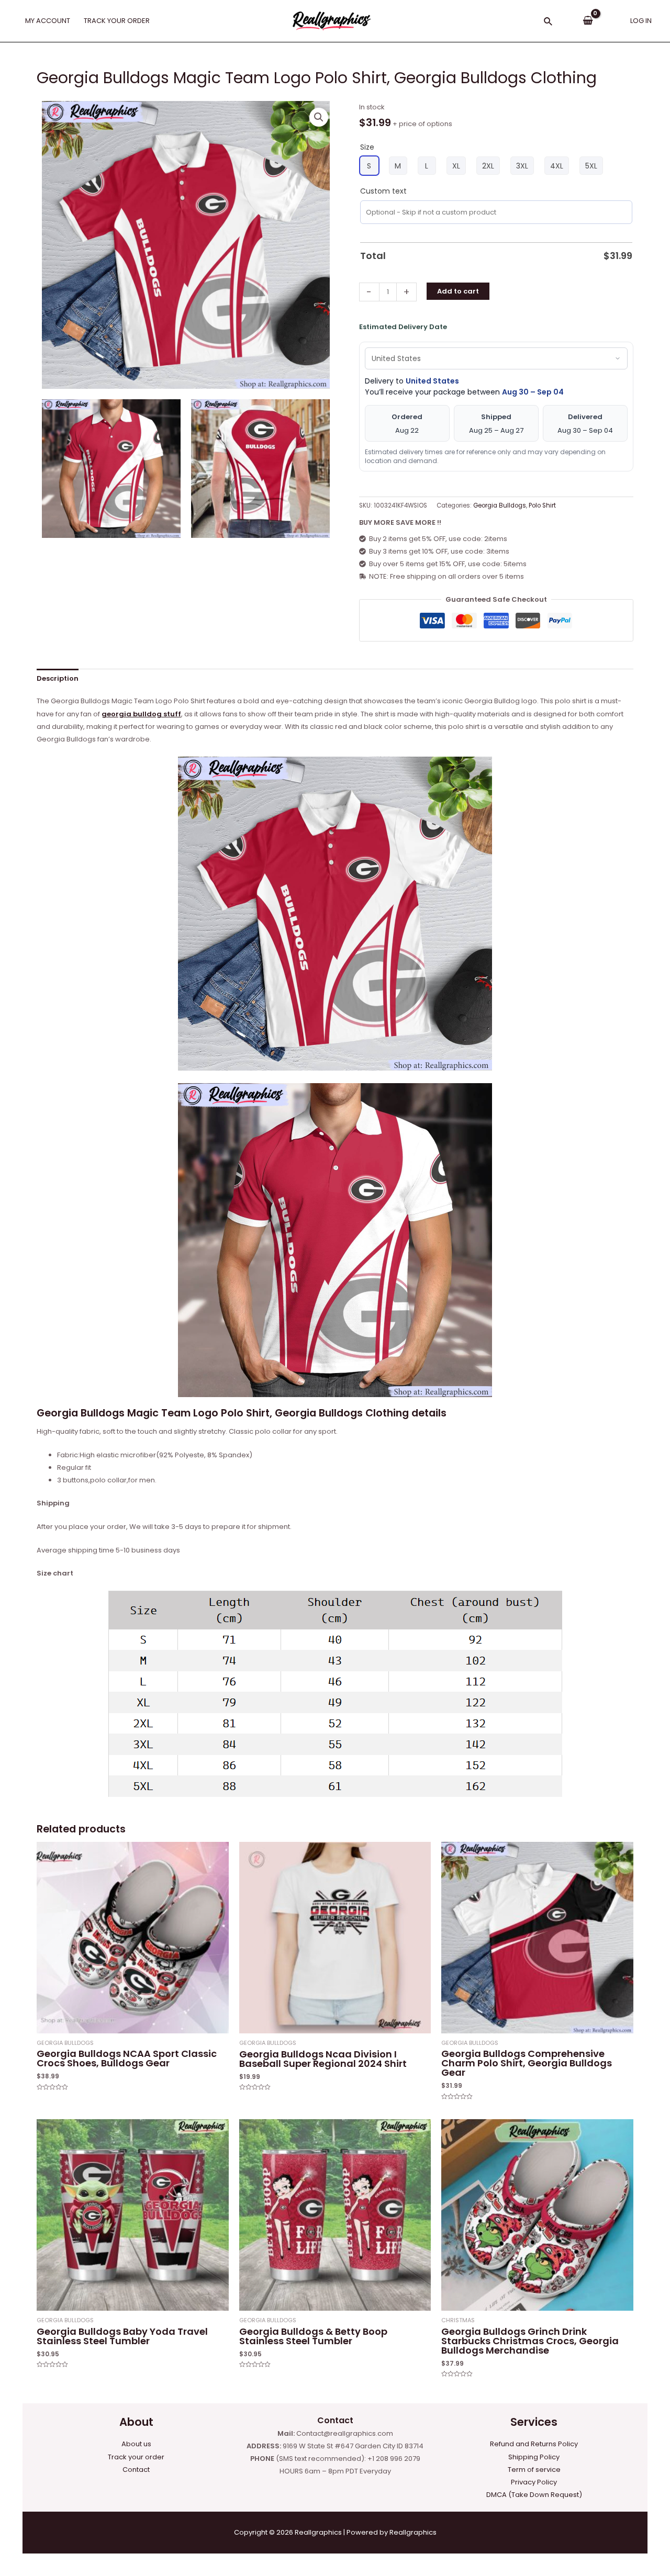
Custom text (383, 191)
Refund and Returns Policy (534, 2444)
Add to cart (458, 291)
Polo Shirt (542, 505)
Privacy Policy (534, 2482)
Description (58, 678)
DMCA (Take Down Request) (534, 2495)
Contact (136, 2470)
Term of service (534, 2470)
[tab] (58, 678)
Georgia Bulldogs (500, 505)
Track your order (136, 2457)
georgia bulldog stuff (141, 714)
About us (136, 2444)
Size (367, 147)
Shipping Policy (534, 2457)
